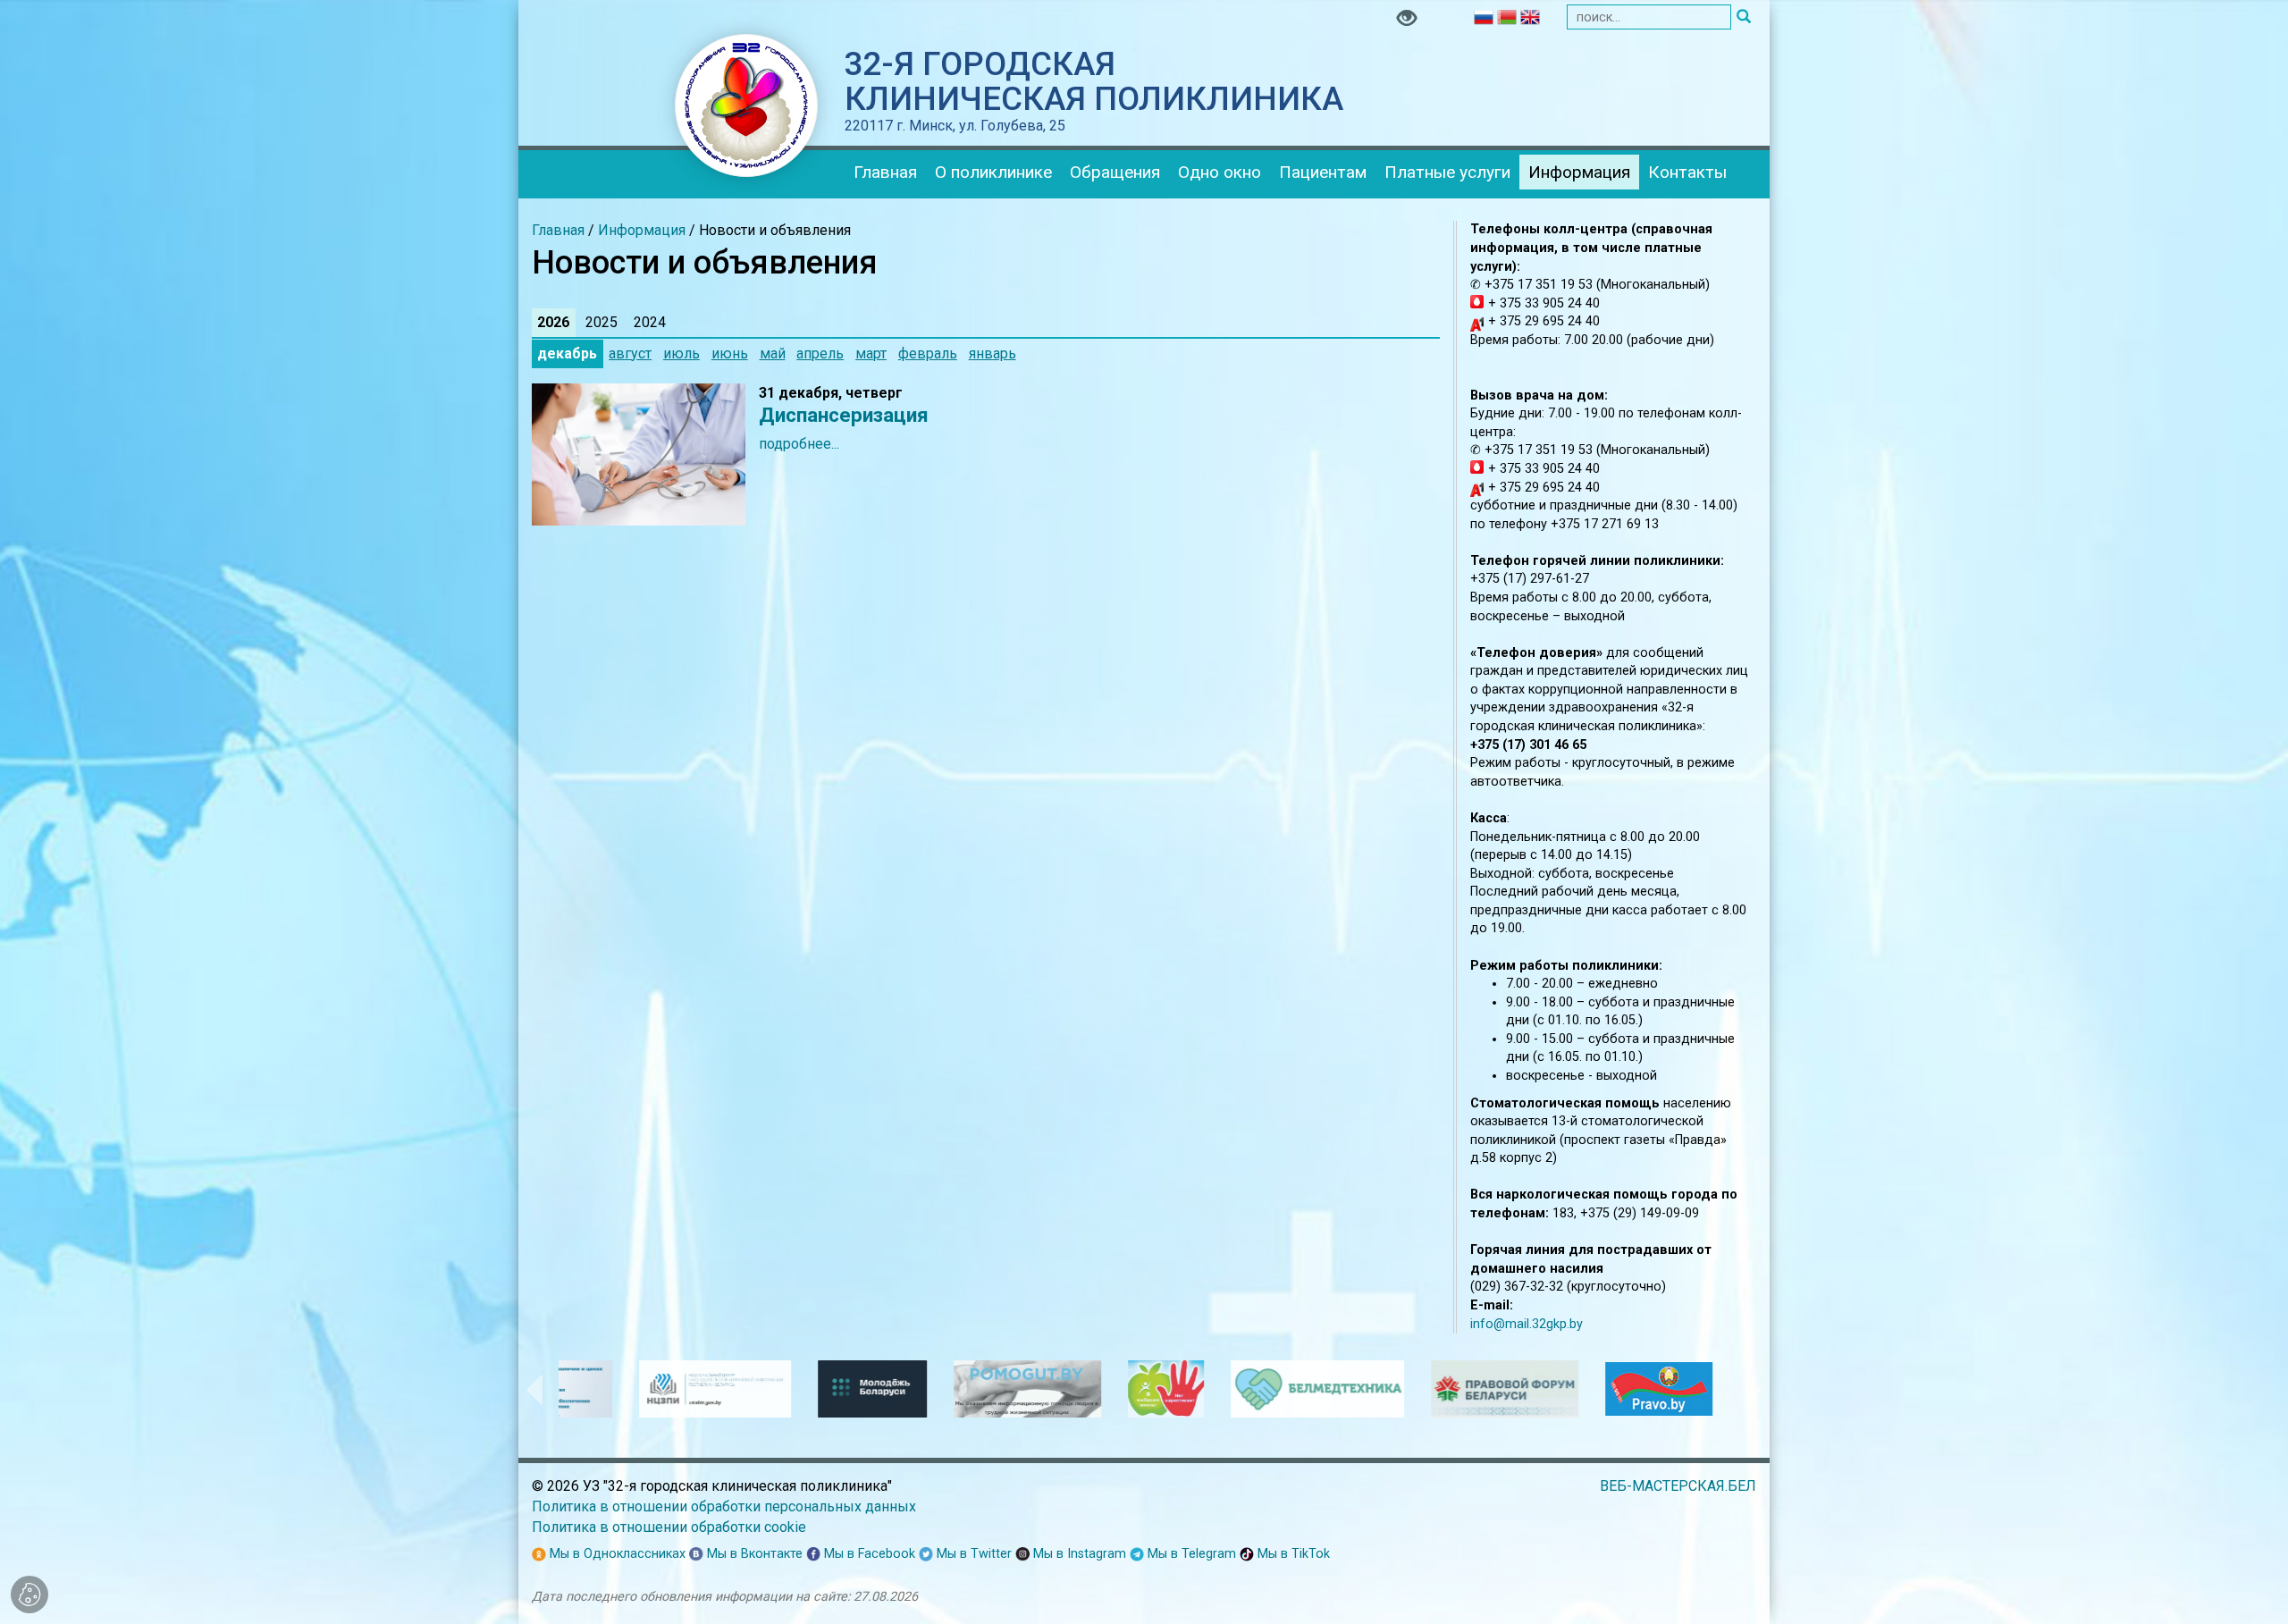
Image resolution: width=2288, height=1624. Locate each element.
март (871, 353)
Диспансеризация (844, 415)
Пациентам (1323, 172)
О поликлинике (993, 172)
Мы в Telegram (1190, 1554)
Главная (885, 172)
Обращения (1115, 172)
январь (993, 353)
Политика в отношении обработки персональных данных (724, 1506)
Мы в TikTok (1292, 1554)
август (630, 353)
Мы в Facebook (868, 1554)
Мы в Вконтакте (753, 1554)
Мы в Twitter (972, 1554)
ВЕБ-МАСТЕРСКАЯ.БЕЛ (1678, 1486)
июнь (730, 353)
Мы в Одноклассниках (616, 1554)
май (773, 353)
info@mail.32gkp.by (1527, 1324)
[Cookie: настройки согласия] (29, 1595)
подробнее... (799, 444)
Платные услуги (1447, 172)
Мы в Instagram (1078, 1554)
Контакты (1687, 172)
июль (681, 353)
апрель (820, 353)
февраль (928, 353)
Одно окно (1220, 172)
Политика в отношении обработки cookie (669, 1527)
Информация (1579, 172)
